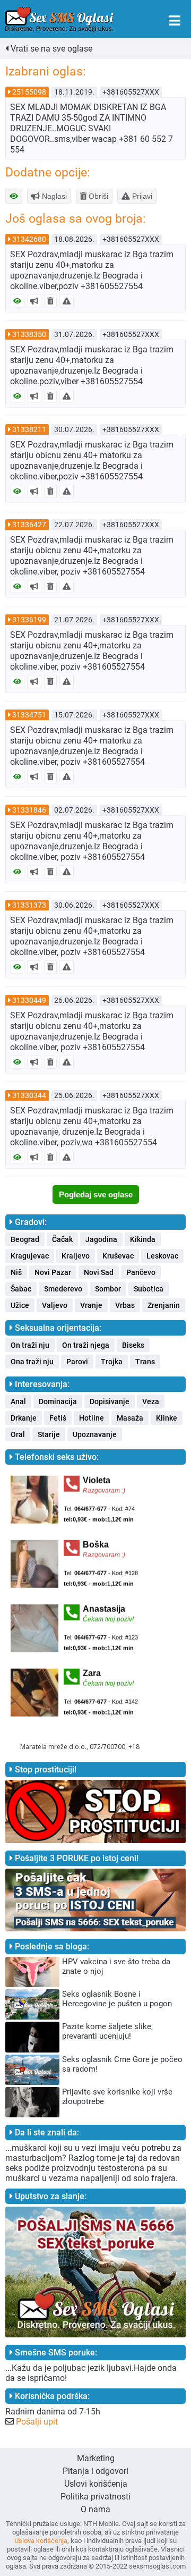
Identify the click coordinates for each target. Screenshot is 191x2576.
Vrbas (125, 1305)
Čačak (62, 1239)
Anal (18, 1401)
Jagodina (101, 1239)
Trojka (112, 1362)
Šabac (21, 1289)
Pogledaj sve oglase (96, 1194)
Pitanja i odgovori (95, 2471)
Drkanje (24, 1418)
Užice (20, 1305)
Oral (18, 1434)
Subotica (149, 1289)
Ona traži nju (32, 1362)
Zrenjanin (164, 1305)
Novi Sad (99, 1272)
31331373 (29, 905)
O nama (95, 2509)
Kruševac (118, 1256)
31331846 (29, 810)
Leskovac (162, 1256)
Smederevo (63, 1289)
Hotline (92, 1418)
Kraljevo (76, 1256)
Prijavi (141, 196)
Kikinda (143, 1239)
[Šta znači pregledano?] (17, 301)
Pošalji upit (37, 2422)
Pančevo (141, 1272)
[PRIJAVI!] (67, 301)
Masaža (130, 1418)
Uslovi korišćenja (96, 2484)
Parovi (77, 1362)
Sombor (108, 1289)
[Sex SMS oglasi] (59, 20)
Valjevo (55, 1305)
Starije (49, 1434)
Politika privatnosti (95, 2497)
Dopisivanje (110, 1401)
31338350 (29, 334)
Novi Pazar (53, 1272)
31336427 (29, 525)
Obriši (97, 196)
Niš (16, 1272)
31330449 (29, 1000)
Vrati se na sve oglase (50, 49)
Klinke (167, 1418)
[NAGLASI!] (34, 301)
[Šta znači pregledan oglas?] (14, 196)
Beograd (25, 1239)
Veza (151, 1401)
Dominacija (58, 1401)
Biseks (133, 1345)
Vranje (91, 1305)
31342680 (29, 239)
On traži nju (30, 1345)
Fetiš (58, 1418)
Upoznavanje (95, 1434)
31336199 (29, 620)
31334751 (29, 715)
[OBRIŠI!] (50, 301)
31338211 (29, 429)
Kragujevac (30, 1256)
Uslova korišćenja (41, 2541)
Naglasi (53, 196)
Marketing (96, 2458)
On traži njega (86, 1345)
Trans (145, 1362)
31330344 (29, 1095)
